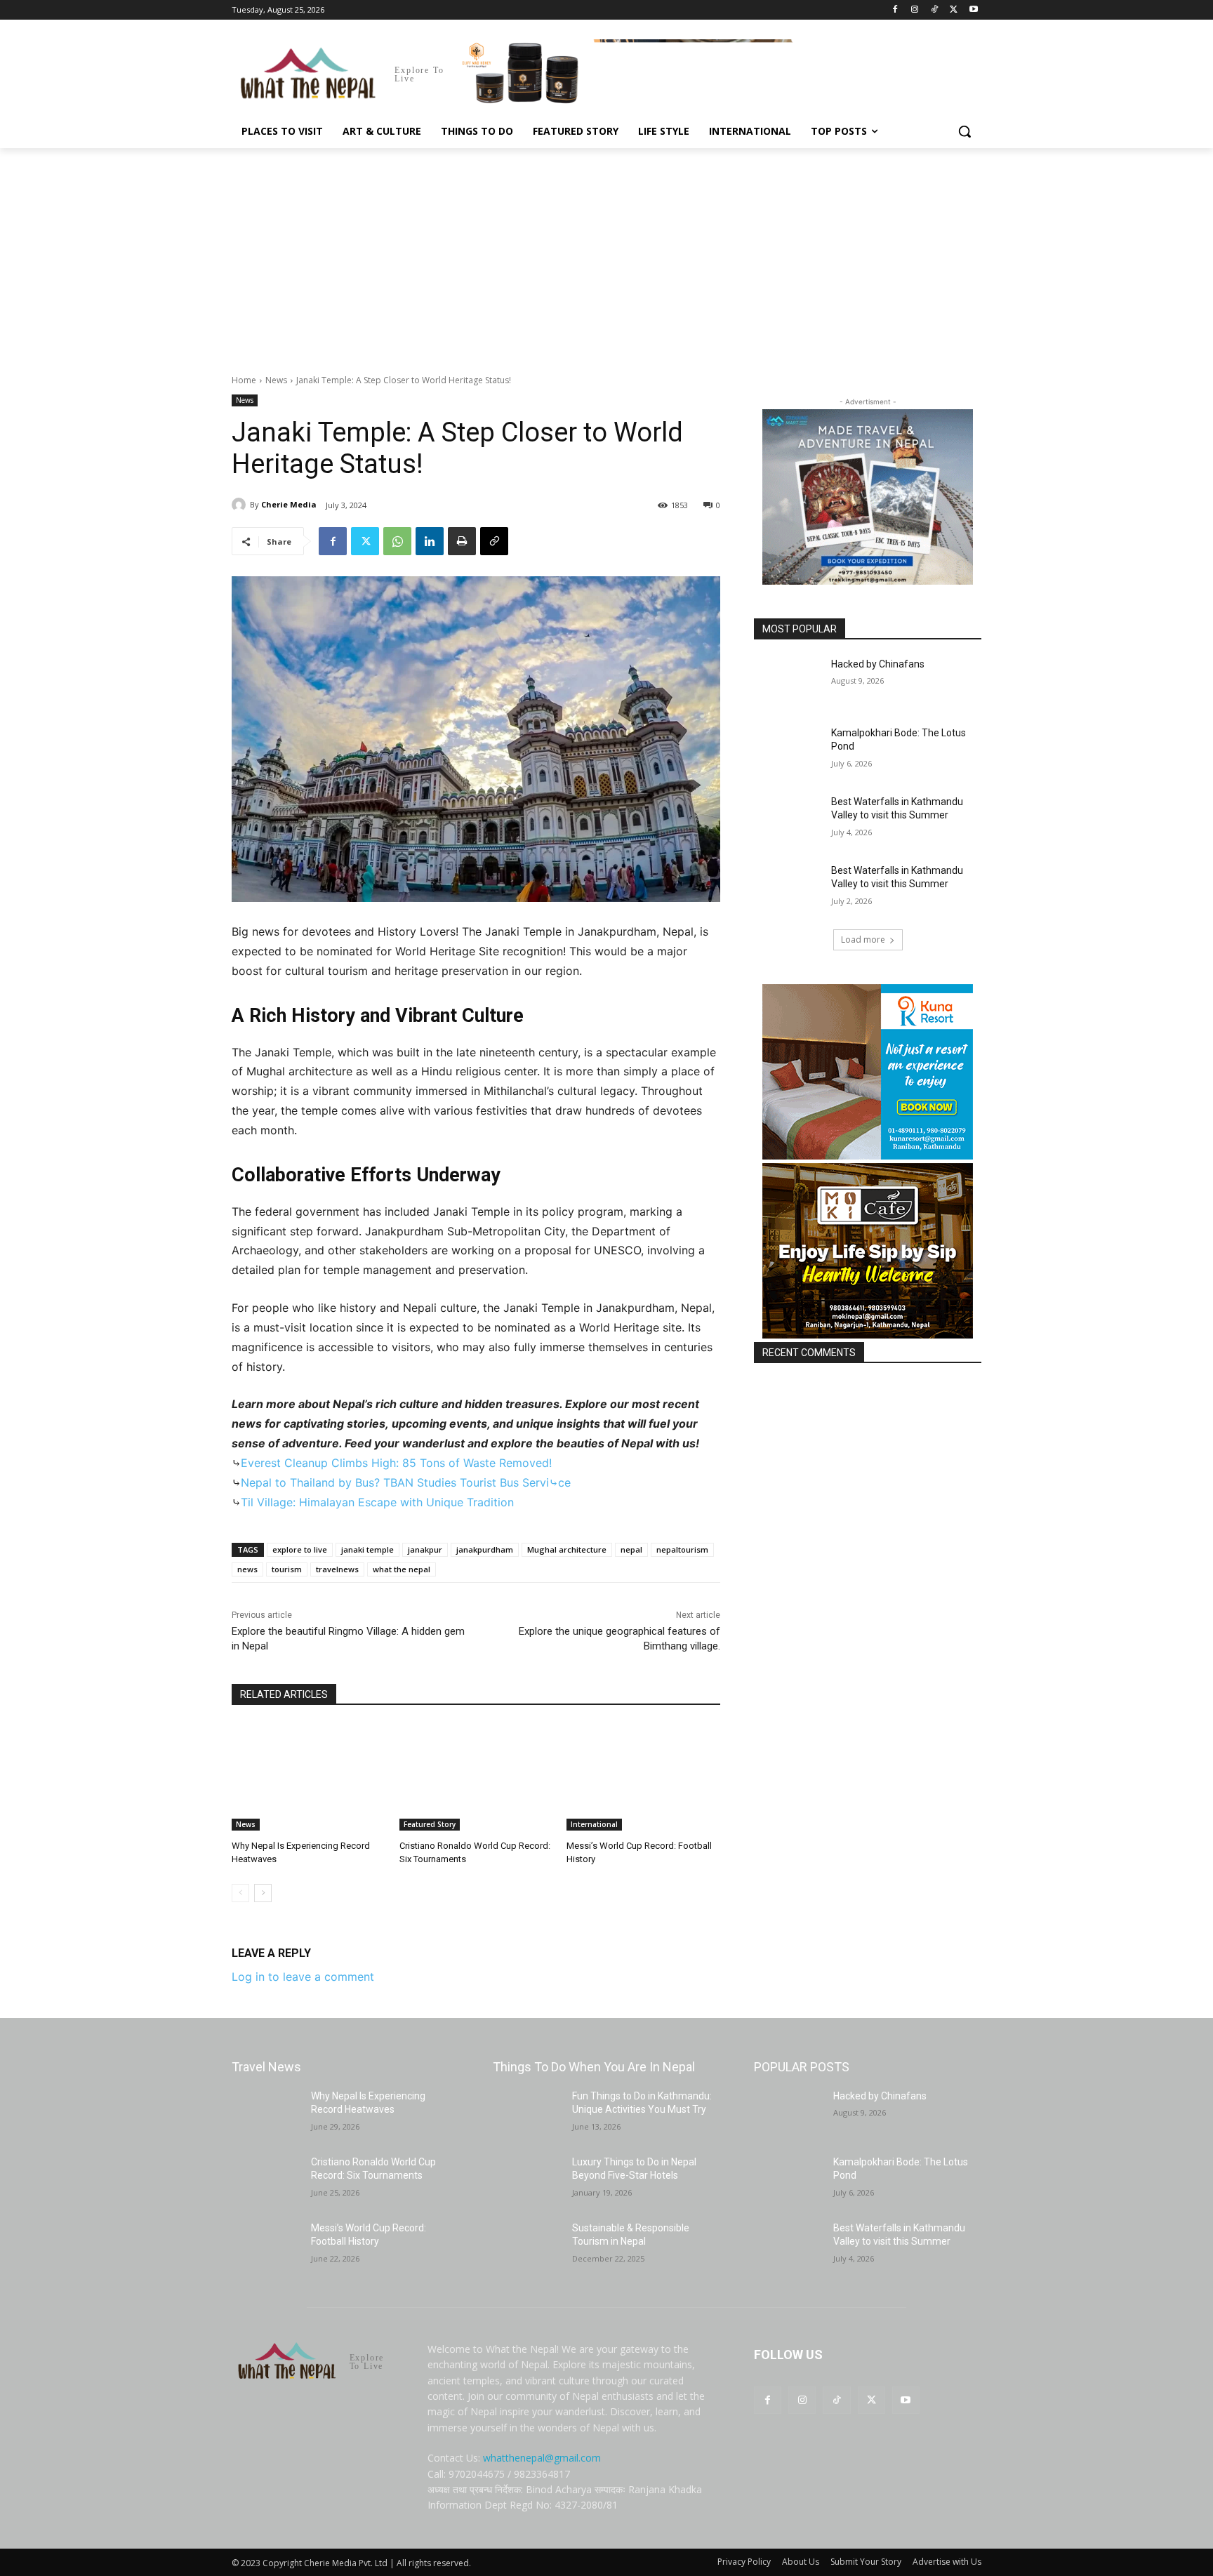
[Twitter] (954, 10)
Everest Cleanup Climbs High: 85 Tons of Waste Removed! (396, 1463)
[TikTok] (935, 10)
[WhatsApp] (397, 541)
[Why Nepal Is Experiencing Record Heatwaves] (309, 1777)
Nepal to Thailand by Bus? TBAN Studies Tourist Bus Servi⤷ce (406, 1482)
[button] (965, 131)
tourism (287, 1569)
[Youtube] (973, 10)
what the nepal (402, 1569)
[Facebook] (895, 10)
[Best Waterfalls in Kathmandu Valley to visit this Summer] (788, 819)
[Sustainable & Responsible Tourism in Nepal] (527, 2245)
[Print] (462, 541)
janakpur (425, 1549)
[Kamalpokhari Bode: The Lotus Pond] (788, 750)
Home (244, 380)
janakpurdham (485, 1549)
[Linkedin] (430, 541)
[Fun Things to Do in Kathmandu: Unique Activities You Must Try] (527, 2113)
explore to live (300, 1549)
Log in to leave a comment (303, 1977)
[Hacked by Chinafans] (788, 682)
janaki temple (367, 1549)
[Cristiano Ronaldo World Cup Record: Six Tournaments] (476, 1777)
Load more (863, 940)
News (276, 380)
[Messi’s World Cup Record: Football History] (643, 1777)
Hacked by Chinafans (878, 664)
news (247, 1569)
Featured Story (430, 1824)
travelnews (337, 1569)
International (594, 1824)
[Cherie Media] (241, 505)
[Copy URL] (494, 541)
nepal (631, 1549)
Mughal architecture (567, 1549)
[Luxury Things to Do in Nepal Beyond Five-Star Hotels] (527, 2179)
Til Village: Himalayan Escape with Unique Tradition (377, 1502)
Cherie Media (289, 504)
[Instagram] (915, 10)
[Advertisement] (606, 253)
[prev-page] (240, 1893)
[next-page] (263, 1893)
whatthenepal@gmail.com (542, 2458)
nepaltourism (682, 1549)
